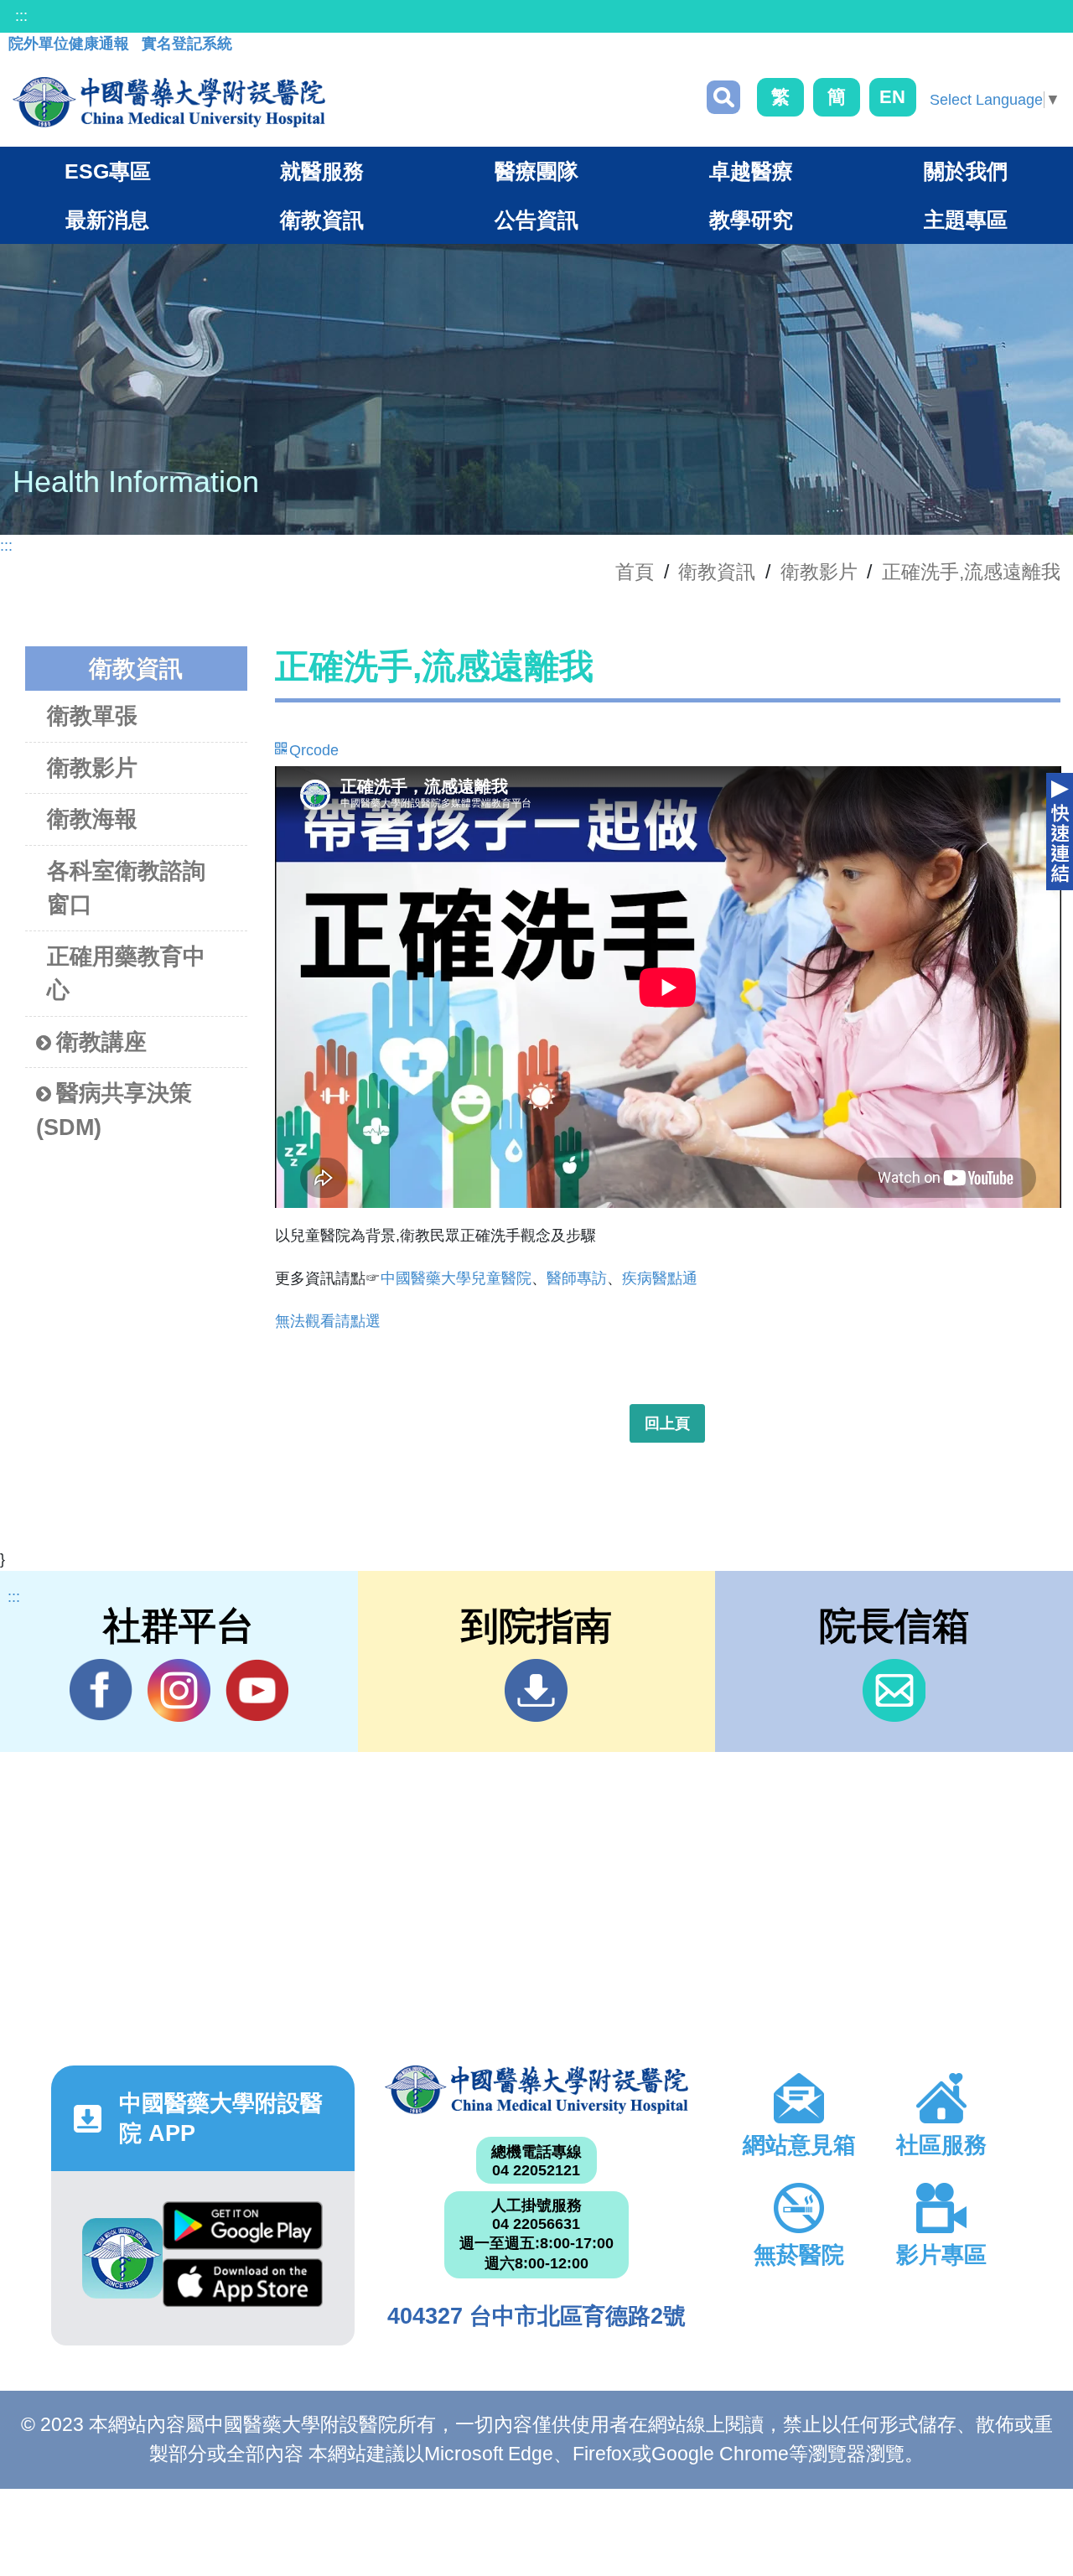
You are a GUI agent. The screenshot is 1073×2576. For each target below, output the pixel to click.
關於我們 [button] (966, 171)
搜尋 (723, 97)
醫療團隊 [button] (536, 171)
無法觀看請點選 (328, 1321)
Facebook (101, 1690)
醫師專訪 (577, 1278)
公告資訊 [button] (536, 220)
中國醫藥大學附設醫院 (536, 2090)
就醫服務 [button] (322, 171)
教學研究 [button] (751, 220)
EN (892, 97)
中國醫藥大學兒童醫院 (456, 1278)
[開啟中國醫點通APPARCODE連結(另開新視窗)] (122, 2258)
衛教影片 (819, 572)
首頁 (635, 572)
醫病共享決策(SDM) (114, 1110)
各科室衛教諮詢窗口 (126, 888)
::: (21, 16)
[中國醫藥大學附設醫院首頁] (169, 102)
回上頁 (667, 1423)
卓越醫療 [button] (751, 171)
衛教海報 (92, 819)
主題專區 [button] (966, 220)
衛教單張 (92, 716)
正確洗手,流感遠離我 (971, 572)
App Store (243, 2287)
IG (179, 1690)
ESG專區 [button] (108, 171)
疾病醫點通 (660, 1278)
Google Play (243, 2230)
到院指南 (536, 1690)
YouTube (257, 1690)
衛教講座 (101, 1042)
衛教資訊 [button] (322, 220)
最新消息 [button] (107, 220)
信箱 (894, 1690)
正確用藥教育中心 (126, 974)
